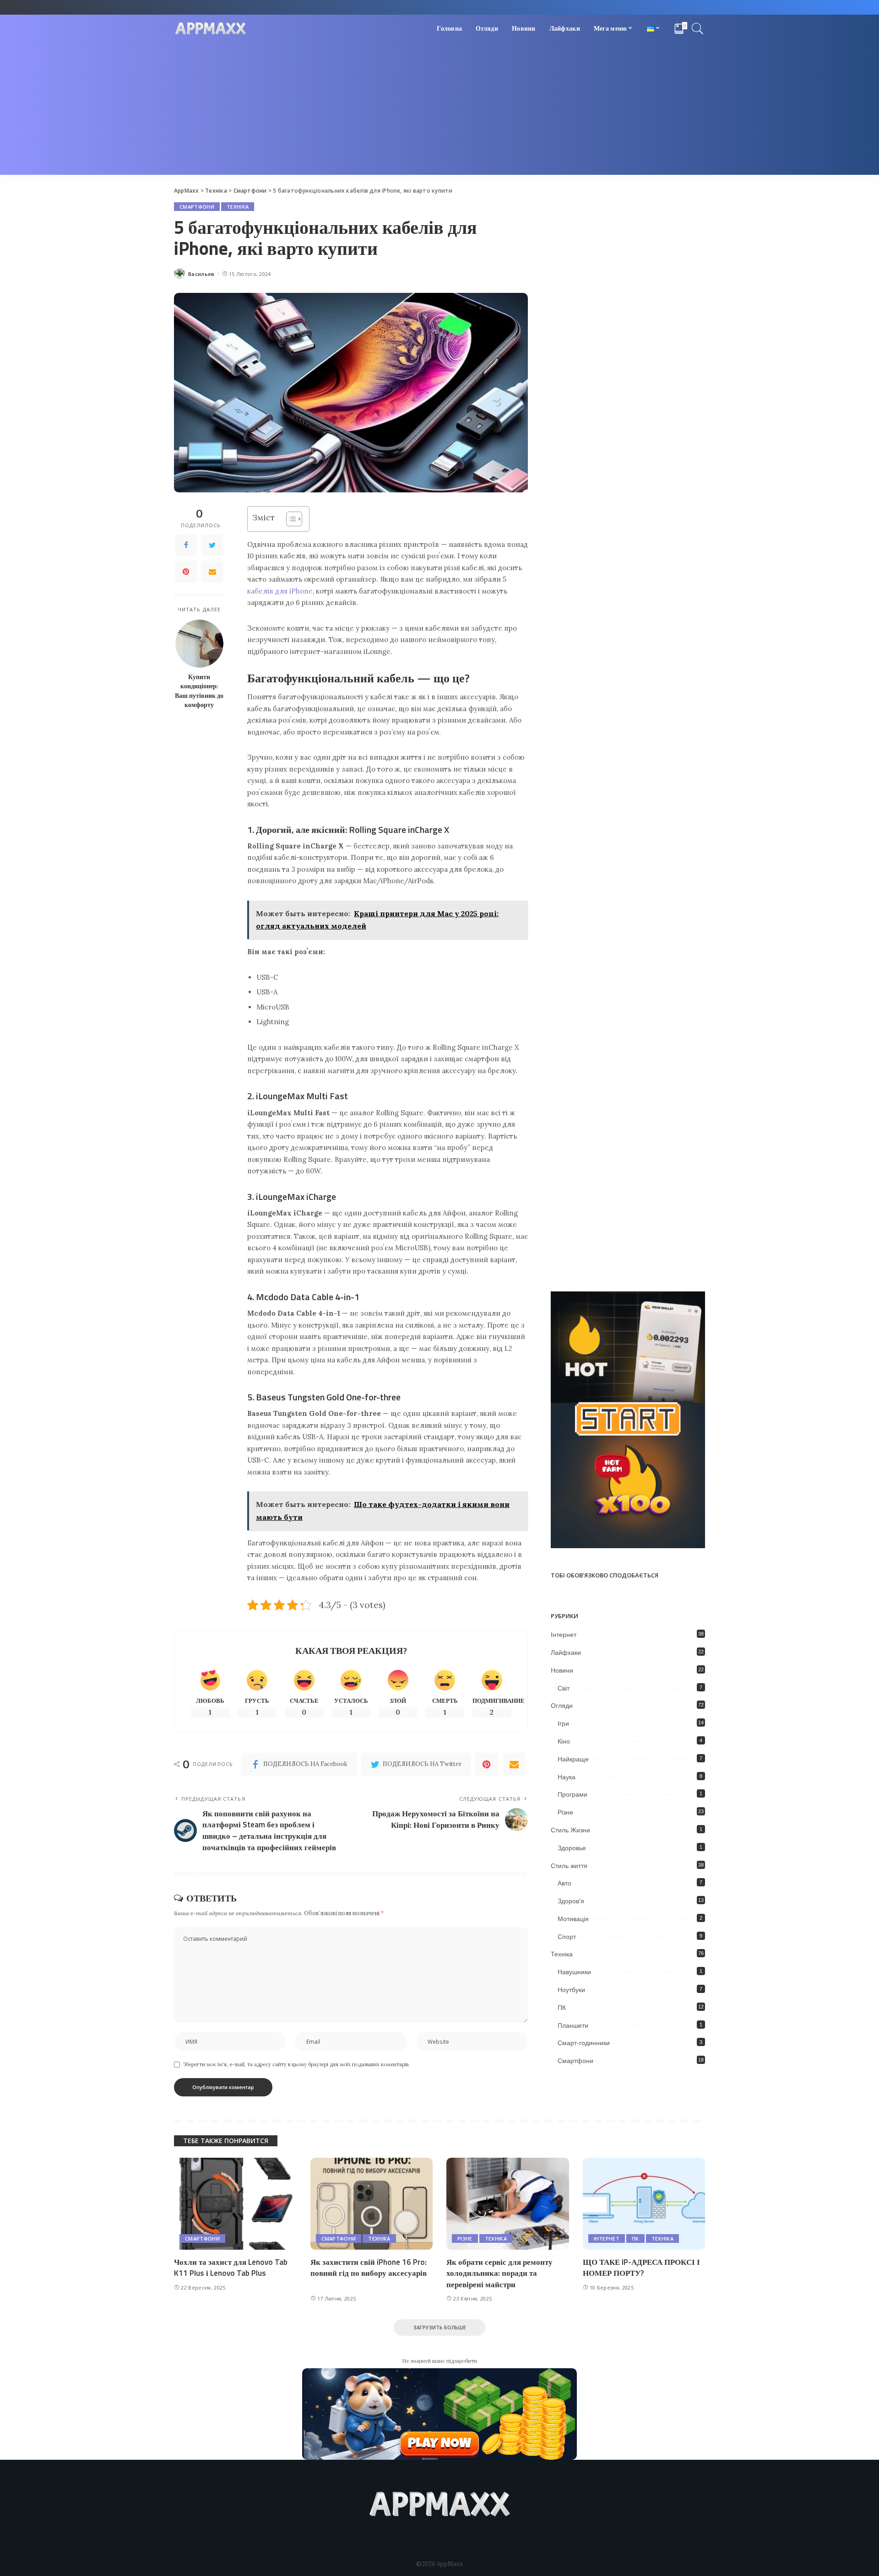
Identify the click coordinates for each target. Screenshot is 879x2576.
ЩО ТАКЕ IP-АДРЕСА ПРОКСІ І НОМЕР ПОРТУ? (641, 2268)
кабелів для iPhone (280, 591)
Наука (567, 1777)
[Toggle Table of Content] (290, 519)
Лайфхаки (566, 1653)
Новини (562, 1670)
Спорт (567, 1937)
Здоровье (572, 1848)
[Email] (212, 572)
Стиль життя (569, 1866)
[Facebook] (186, 545)
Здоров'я (571, 1901)
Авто (564, 1883)
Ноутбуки (571, 1990)
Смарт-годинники (584, 2043)
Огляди (562, 1706)
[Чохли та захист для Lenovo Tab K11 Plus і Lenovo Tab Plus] (235, 2204)
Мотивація (573, 1919)
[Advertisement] (439, 111)
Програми (572, 1794)
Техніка (238, 207)
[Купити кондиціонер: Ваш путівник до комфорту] (199, 644)
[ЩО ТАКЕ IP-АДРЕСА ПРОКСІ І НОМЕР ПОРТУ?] (644, 2204)
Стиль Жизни (570, 1830)
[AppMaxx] (211, 29)
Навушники (574, 1972)
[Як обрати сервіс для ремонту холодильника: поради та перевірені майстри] (508, 2204)
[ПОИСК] (698, 28)
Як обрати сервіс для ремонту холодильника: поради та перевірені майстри (499, 2273)
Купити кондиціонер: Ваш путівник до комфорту (199, 691)
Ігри (563, 1723)
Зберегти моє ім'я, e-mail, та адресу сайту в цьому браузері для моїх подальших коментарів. (296, 2064)
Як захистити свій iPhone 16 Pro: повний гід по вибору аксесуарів (369, 2268)
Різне (565, 1812)
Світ (564, 1688)
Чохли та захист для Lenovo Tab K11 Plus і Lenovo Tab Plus (231, 2268)
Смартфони (197, 207)
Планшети (573, 2025)
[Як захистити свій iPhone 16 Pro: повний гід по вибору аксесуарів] (372, 2204)
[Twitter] (212, 545)
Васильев (201, 274)
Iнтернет (564, 1635)
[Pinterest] (186, 572)
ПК (562, 2008)
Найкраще (573, 1759)
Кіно (564, 1741)
